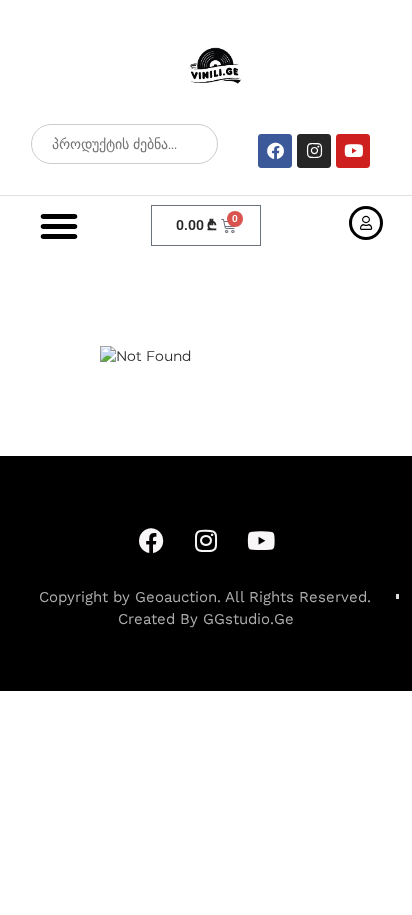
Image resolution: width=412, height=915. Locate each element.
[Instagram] (314, 151)
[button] (59, 226)
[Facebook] (275, 151)
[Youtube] (353, 151)
